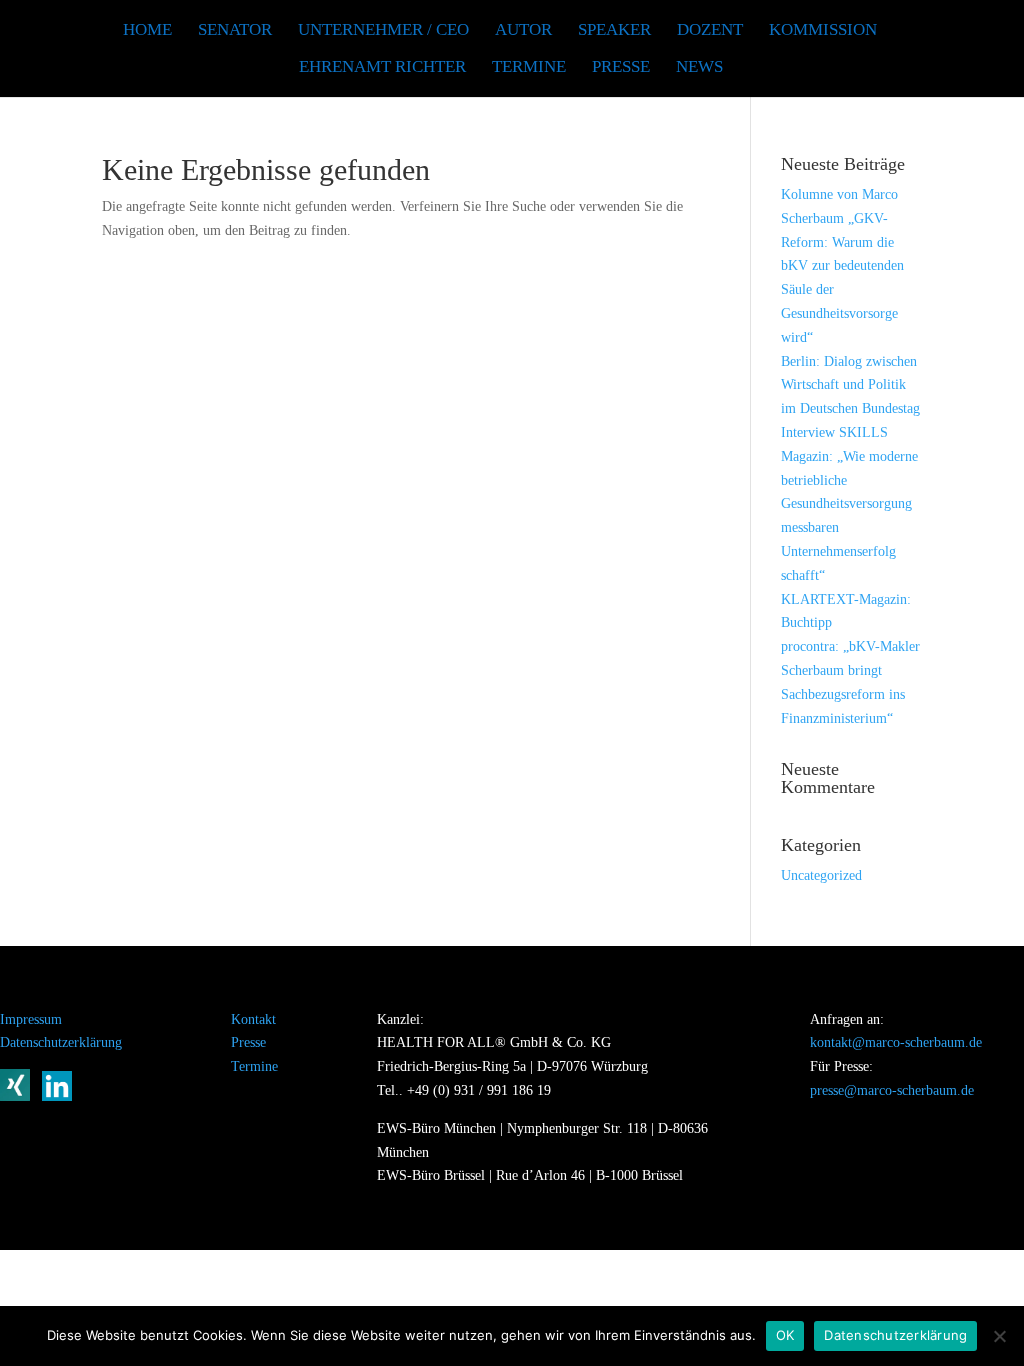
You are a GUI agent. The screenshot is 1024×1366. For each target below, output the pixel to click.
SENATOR (235, 31)
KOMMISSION (823, 31)
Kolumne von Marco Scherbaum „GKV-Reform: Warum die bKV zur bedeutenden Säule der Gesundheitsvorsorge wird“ (842, 266)
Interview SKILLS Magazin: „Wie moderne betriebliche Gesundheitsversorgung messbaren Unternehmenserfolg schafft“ (849, 504)
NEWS (699, 68)
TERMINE (529, 68)
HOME (147, 31)
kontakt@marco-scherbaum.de (896, 1042)
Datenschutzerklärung (61, 1042)
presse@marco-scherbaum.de (892, 1090)
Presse (621, 68)
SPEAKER (614, 31)
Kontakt (253, 1019)
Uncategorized (821, 875)
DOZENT (710, 31)
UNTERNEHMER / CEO (383, 31)
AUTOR (523, 31)
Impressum (31, 1019)
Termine (254, 1066)
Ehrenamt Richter (382, 68)
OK (785, 1335)
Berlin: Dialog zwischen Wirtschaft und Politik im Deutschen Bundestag (850, 385)
